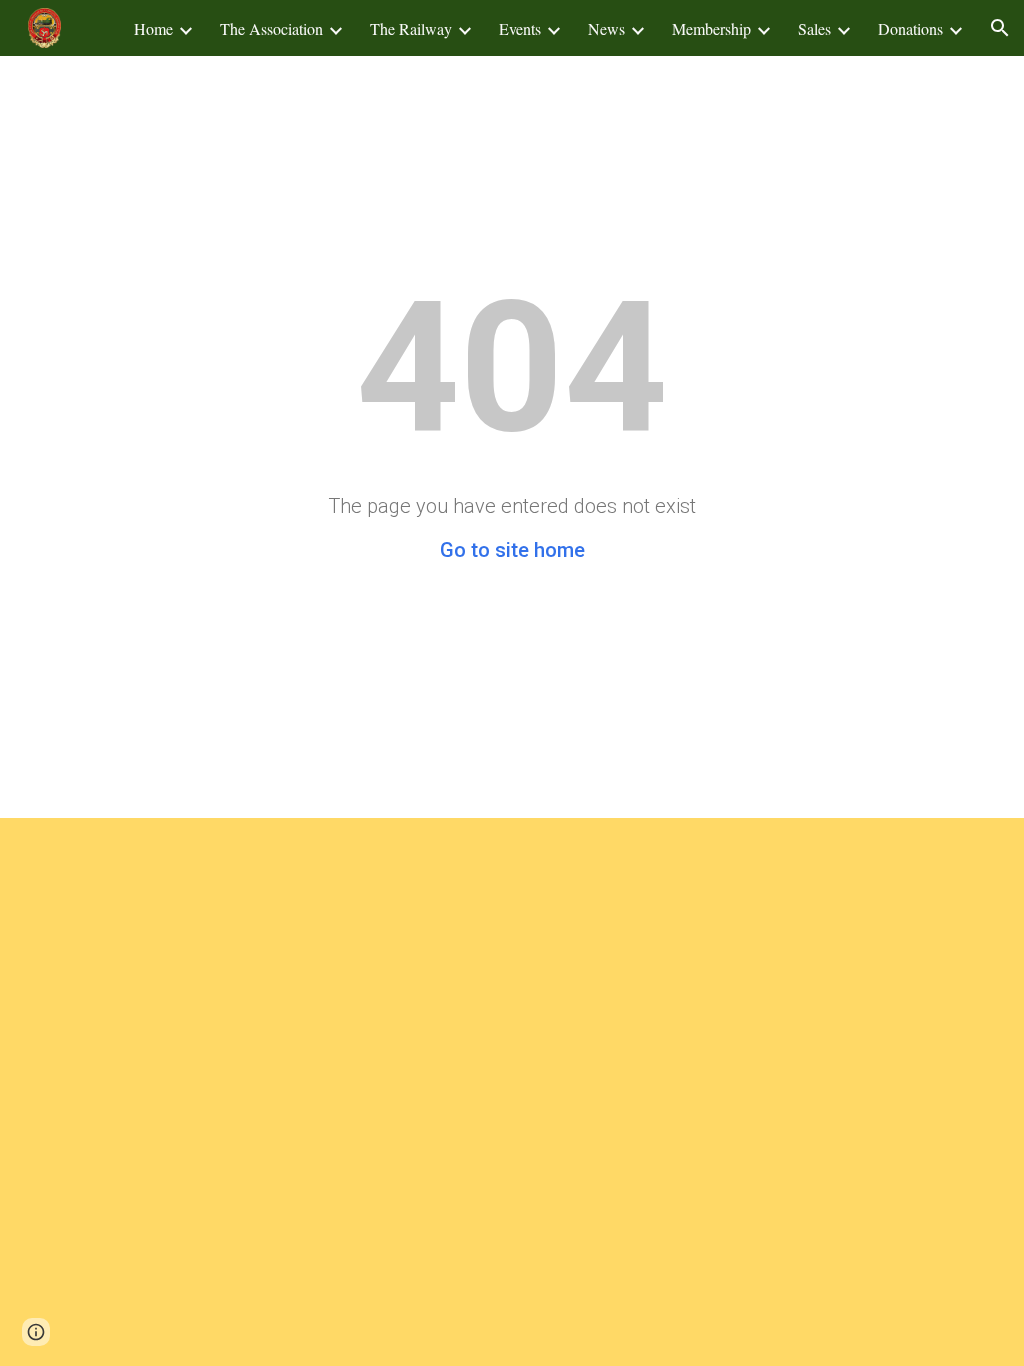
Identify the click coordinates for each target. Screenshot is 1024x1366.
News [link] (606, 28)
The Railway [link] (411, 28)
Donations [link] (910, 28)
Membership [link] (711, 28)
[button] (1000, 28)
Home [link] (153, 28)
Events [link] (520, 28)
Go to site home (512, 550)
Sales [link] (814, 28)
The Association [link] (271, 28)
